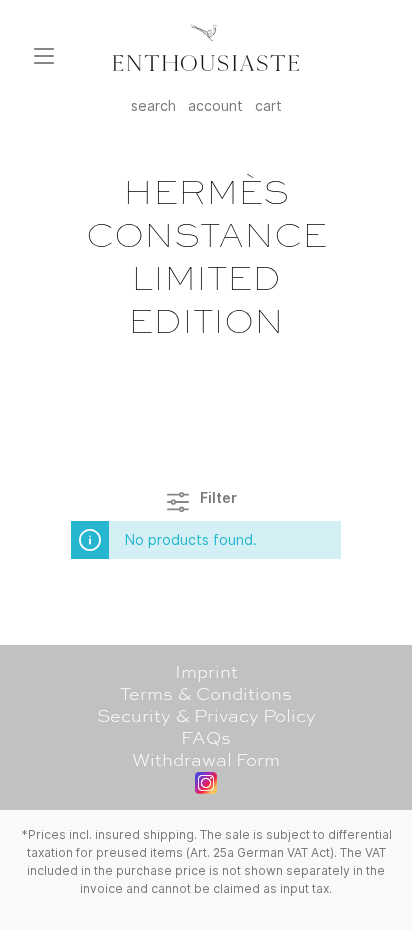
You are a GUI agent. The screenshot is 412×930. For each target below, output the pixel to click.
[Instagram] (206, 783)
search (153, 105)
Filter (217, 497)
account (215, 105)
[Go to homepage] (206, 47)
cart (268, 105)
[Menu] (44, 56)
